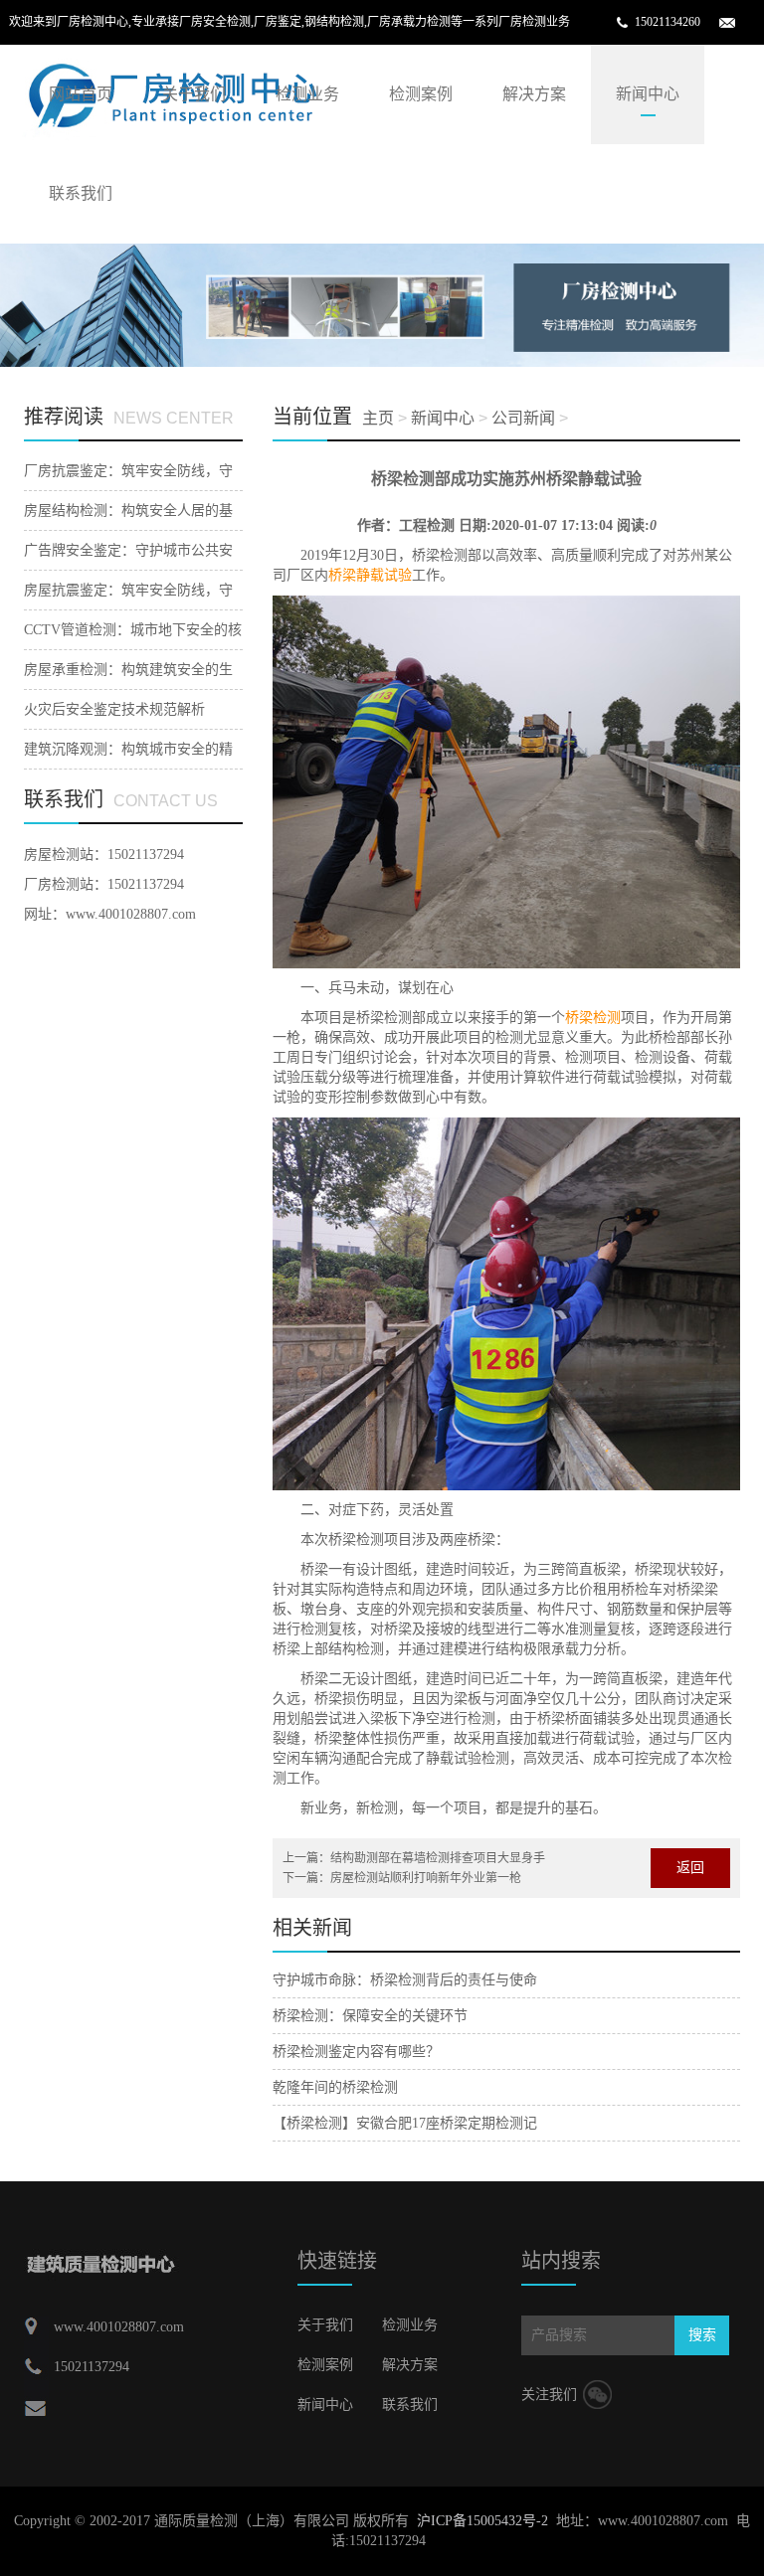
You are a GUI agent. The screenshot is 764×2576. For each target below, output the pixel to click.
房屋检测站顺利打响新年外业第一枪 (426, 1878)
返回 (690, 1868)
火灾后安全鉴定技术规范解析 (114, 709)
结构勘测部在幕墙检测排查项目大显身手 (438, 1858)
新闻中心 (648, 94)
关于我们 (194, 94)
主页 (378, 418)
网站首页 (81, 94)
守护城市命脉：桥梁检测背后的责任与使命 (405, 1980)
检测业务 (307, 94)
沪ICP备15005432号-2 (482, 2521)
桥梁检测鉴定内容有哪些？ (356, 2052)
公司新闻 (523, 418)
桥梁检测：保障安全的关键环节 (370, 2016)
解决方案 (534, 94)
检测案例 (421, 94)
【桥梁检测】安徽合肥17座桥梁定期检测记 (405, 2123)
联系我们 (81, 193)
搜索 (702, 2335)
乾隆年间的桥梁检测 (335, 2087)
